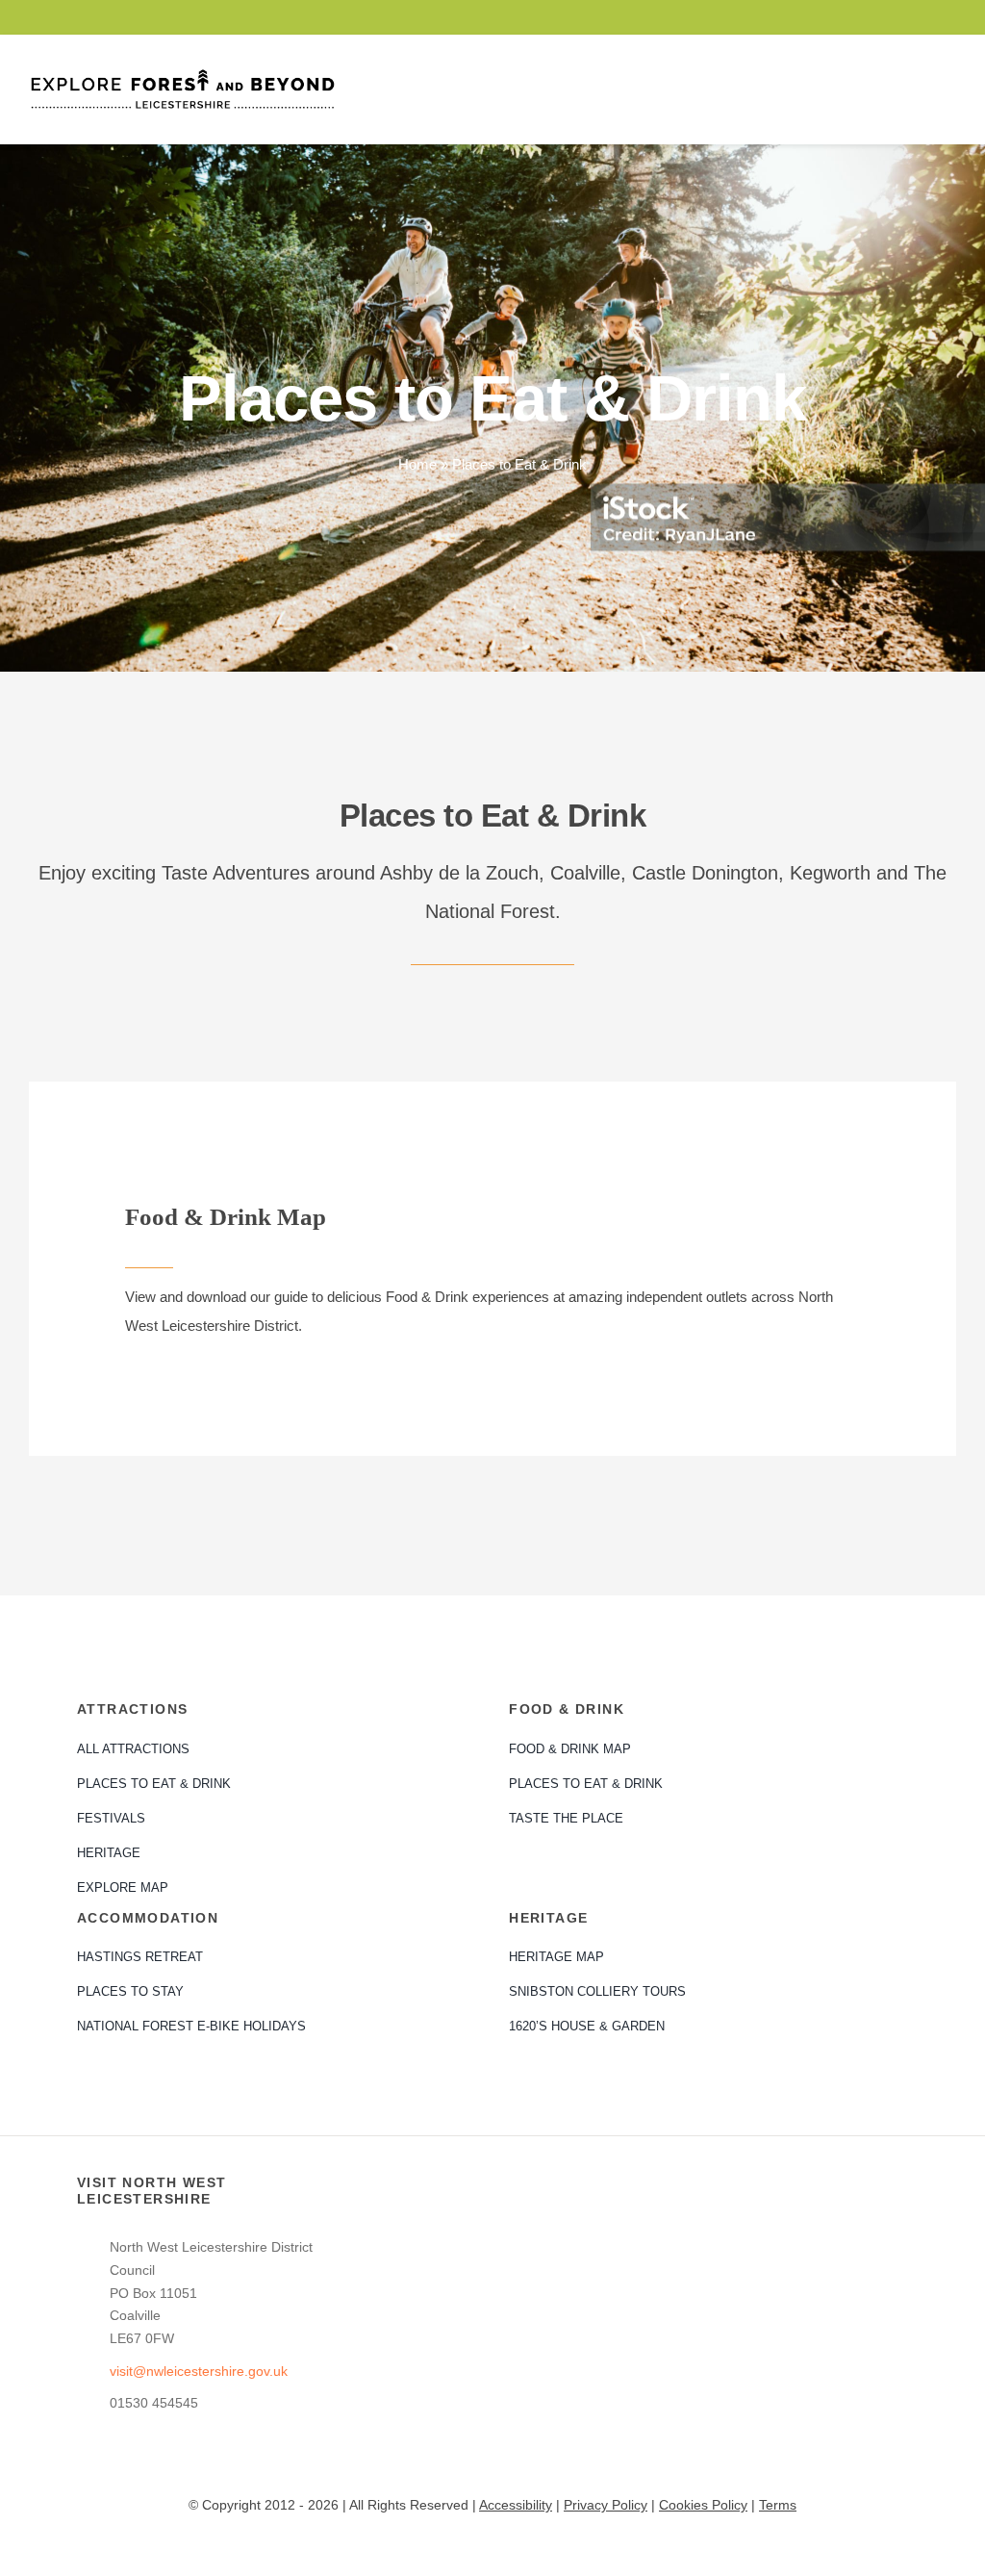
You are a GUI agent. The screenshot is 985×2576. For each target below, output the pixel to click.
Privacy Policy (606, 2505)
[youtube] (920, 17)
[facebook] (889, 17)
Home (417, 464)
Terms (778, 2505)
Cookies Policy (703, 2505)
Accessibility (516, 2505)
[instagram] (950, 17)
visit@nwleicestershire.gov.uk (199, 2371)
